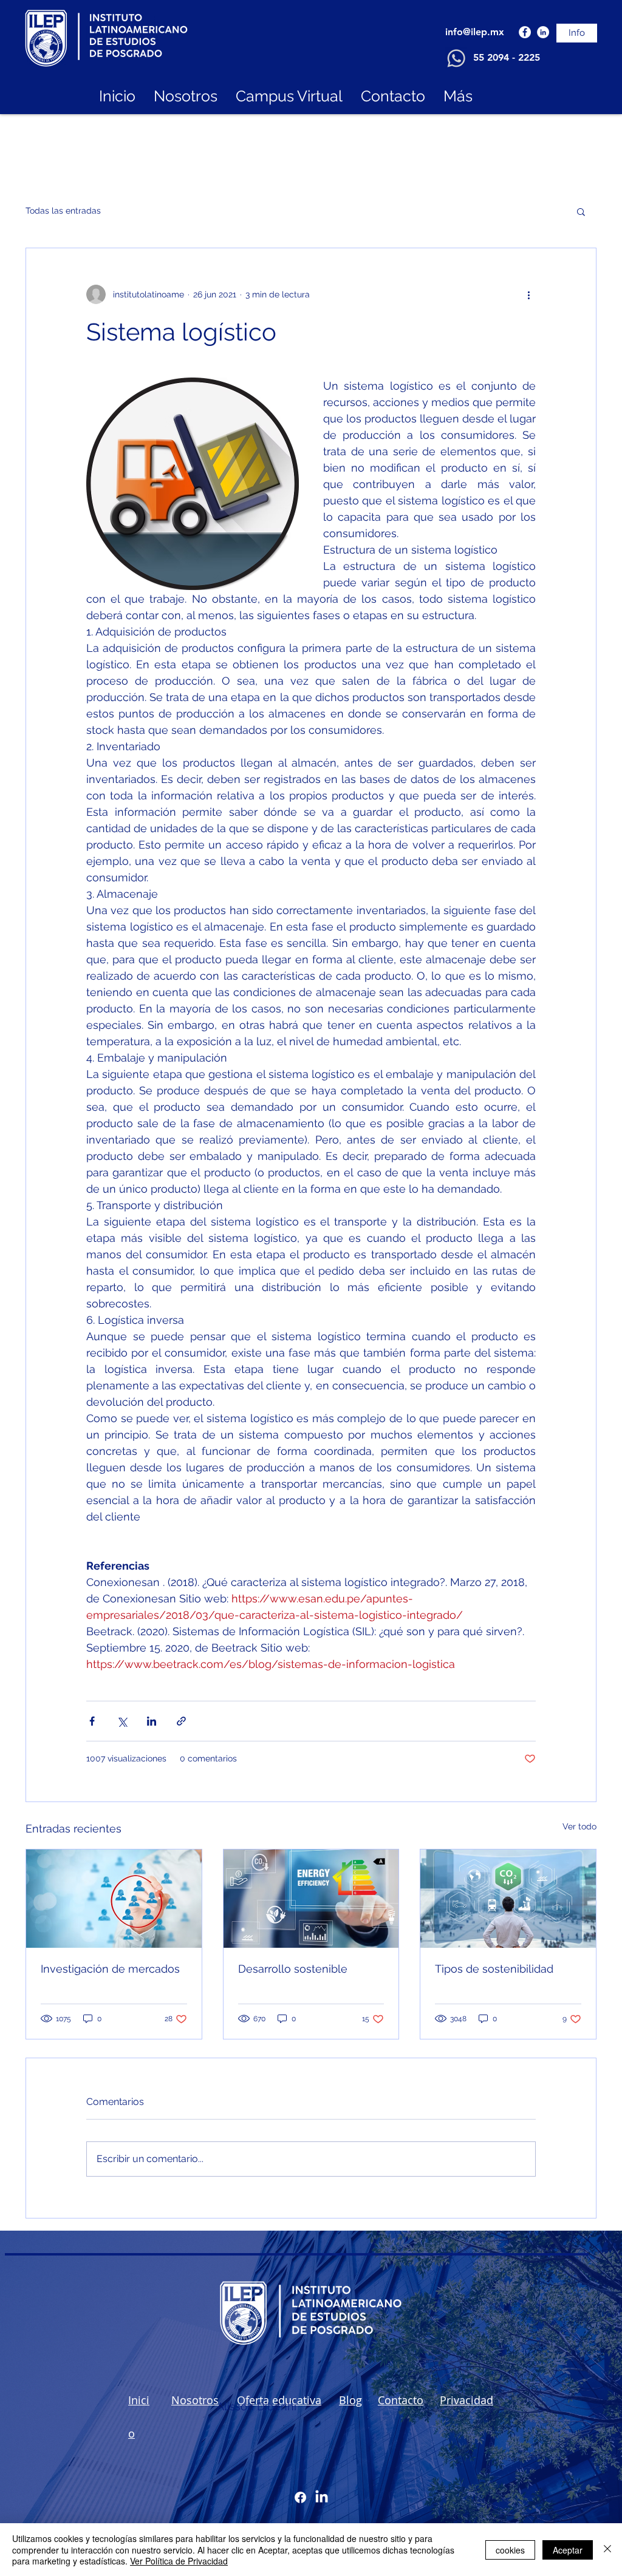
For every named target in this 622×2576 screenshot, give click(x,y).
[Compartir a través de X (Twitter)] (122, 1721)
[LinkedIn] (543, 32)
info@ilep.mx (475, 32)
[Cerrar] (607, 2550)
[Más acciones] (528, 294)
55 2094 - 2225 (507, 57)
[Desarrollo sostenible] (311, 1899)
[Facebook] (525, 32)
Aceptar (568, 2550)
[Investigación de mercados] (114, 1899)
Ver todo (579, 1826)
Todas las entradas (63, 211)
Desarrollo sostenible (293, 1969)
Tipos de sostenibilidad (494, 1969)
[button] (581, 211)
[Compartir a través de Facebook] (92, 1721)
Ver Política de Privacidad (179, 2561)
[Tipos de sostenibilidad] (508, 1899)
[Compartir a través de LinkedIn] (152, 1721)
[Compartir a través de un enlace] (181, 1721)
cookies (510, 2550)
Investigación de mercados (110, 1969)
